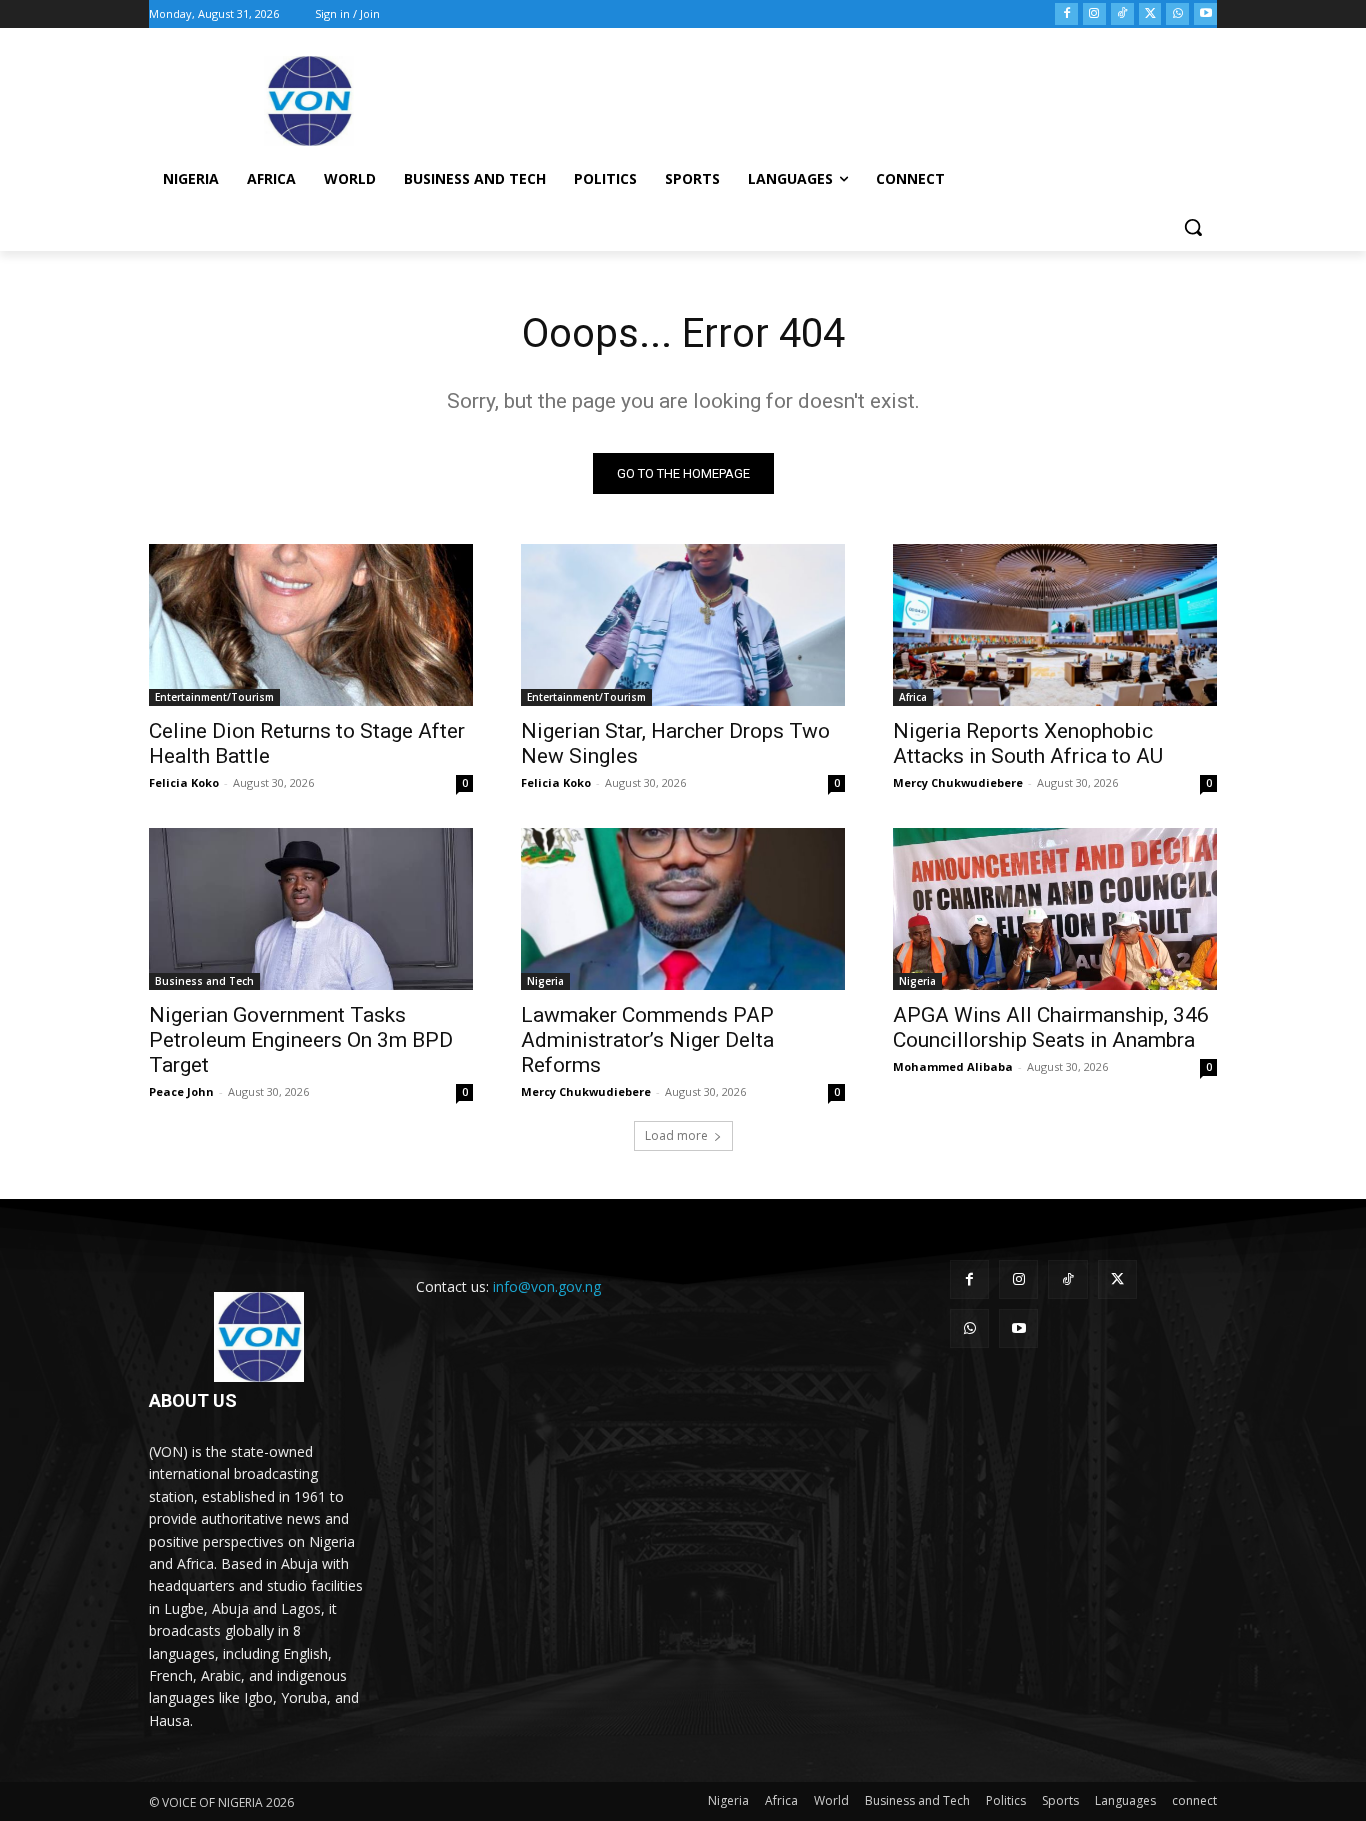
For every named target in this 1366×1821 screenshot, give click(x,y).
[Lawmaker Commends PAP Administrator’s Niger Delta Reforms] (683, 909)
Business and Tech (204, 981)
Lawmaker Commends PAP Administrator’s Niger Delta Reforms (647, 1040)
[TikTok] (1122, 14)
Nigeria (545, 981)
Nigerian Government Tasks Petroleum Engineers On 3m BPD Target (301, 1040)
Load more (676, 1135)
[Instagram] (1094, 14)
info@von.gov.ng (547, 1286)
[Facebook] (1066, 14)
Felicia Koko (184, 782)
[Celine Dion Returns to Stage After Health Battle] (311, 625)
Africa (913, 697)
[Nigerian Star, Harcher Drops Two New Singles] (683, 625)
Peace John (181, 1091)
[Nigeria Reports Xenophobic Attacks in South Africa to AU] (1055, 625)
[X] (1150, 14)
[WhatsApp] (1177, 14)
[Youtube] (1205, 14)
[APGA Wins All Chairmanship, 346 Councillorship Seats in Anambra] (1055, 909)
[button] (1193, 227)
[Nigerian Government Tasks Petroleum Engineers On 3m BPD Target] (311, 909)
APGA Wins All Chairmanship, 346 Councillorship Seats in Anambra (1051, 1027)
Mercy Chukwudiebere (958, 782)
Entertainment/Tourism (214, 697)
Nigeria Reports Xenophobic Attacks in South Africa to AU (1028, 743)
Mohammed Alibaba (953, 1066)
